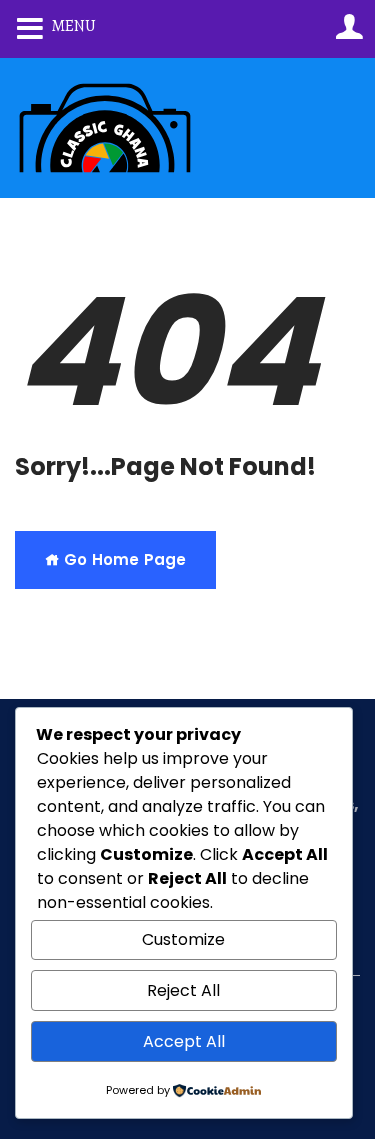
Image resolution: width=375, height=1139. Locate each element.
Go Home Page (123, 559)
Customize (183, 939)
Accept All (184, 1041)
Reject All (183, 990)
